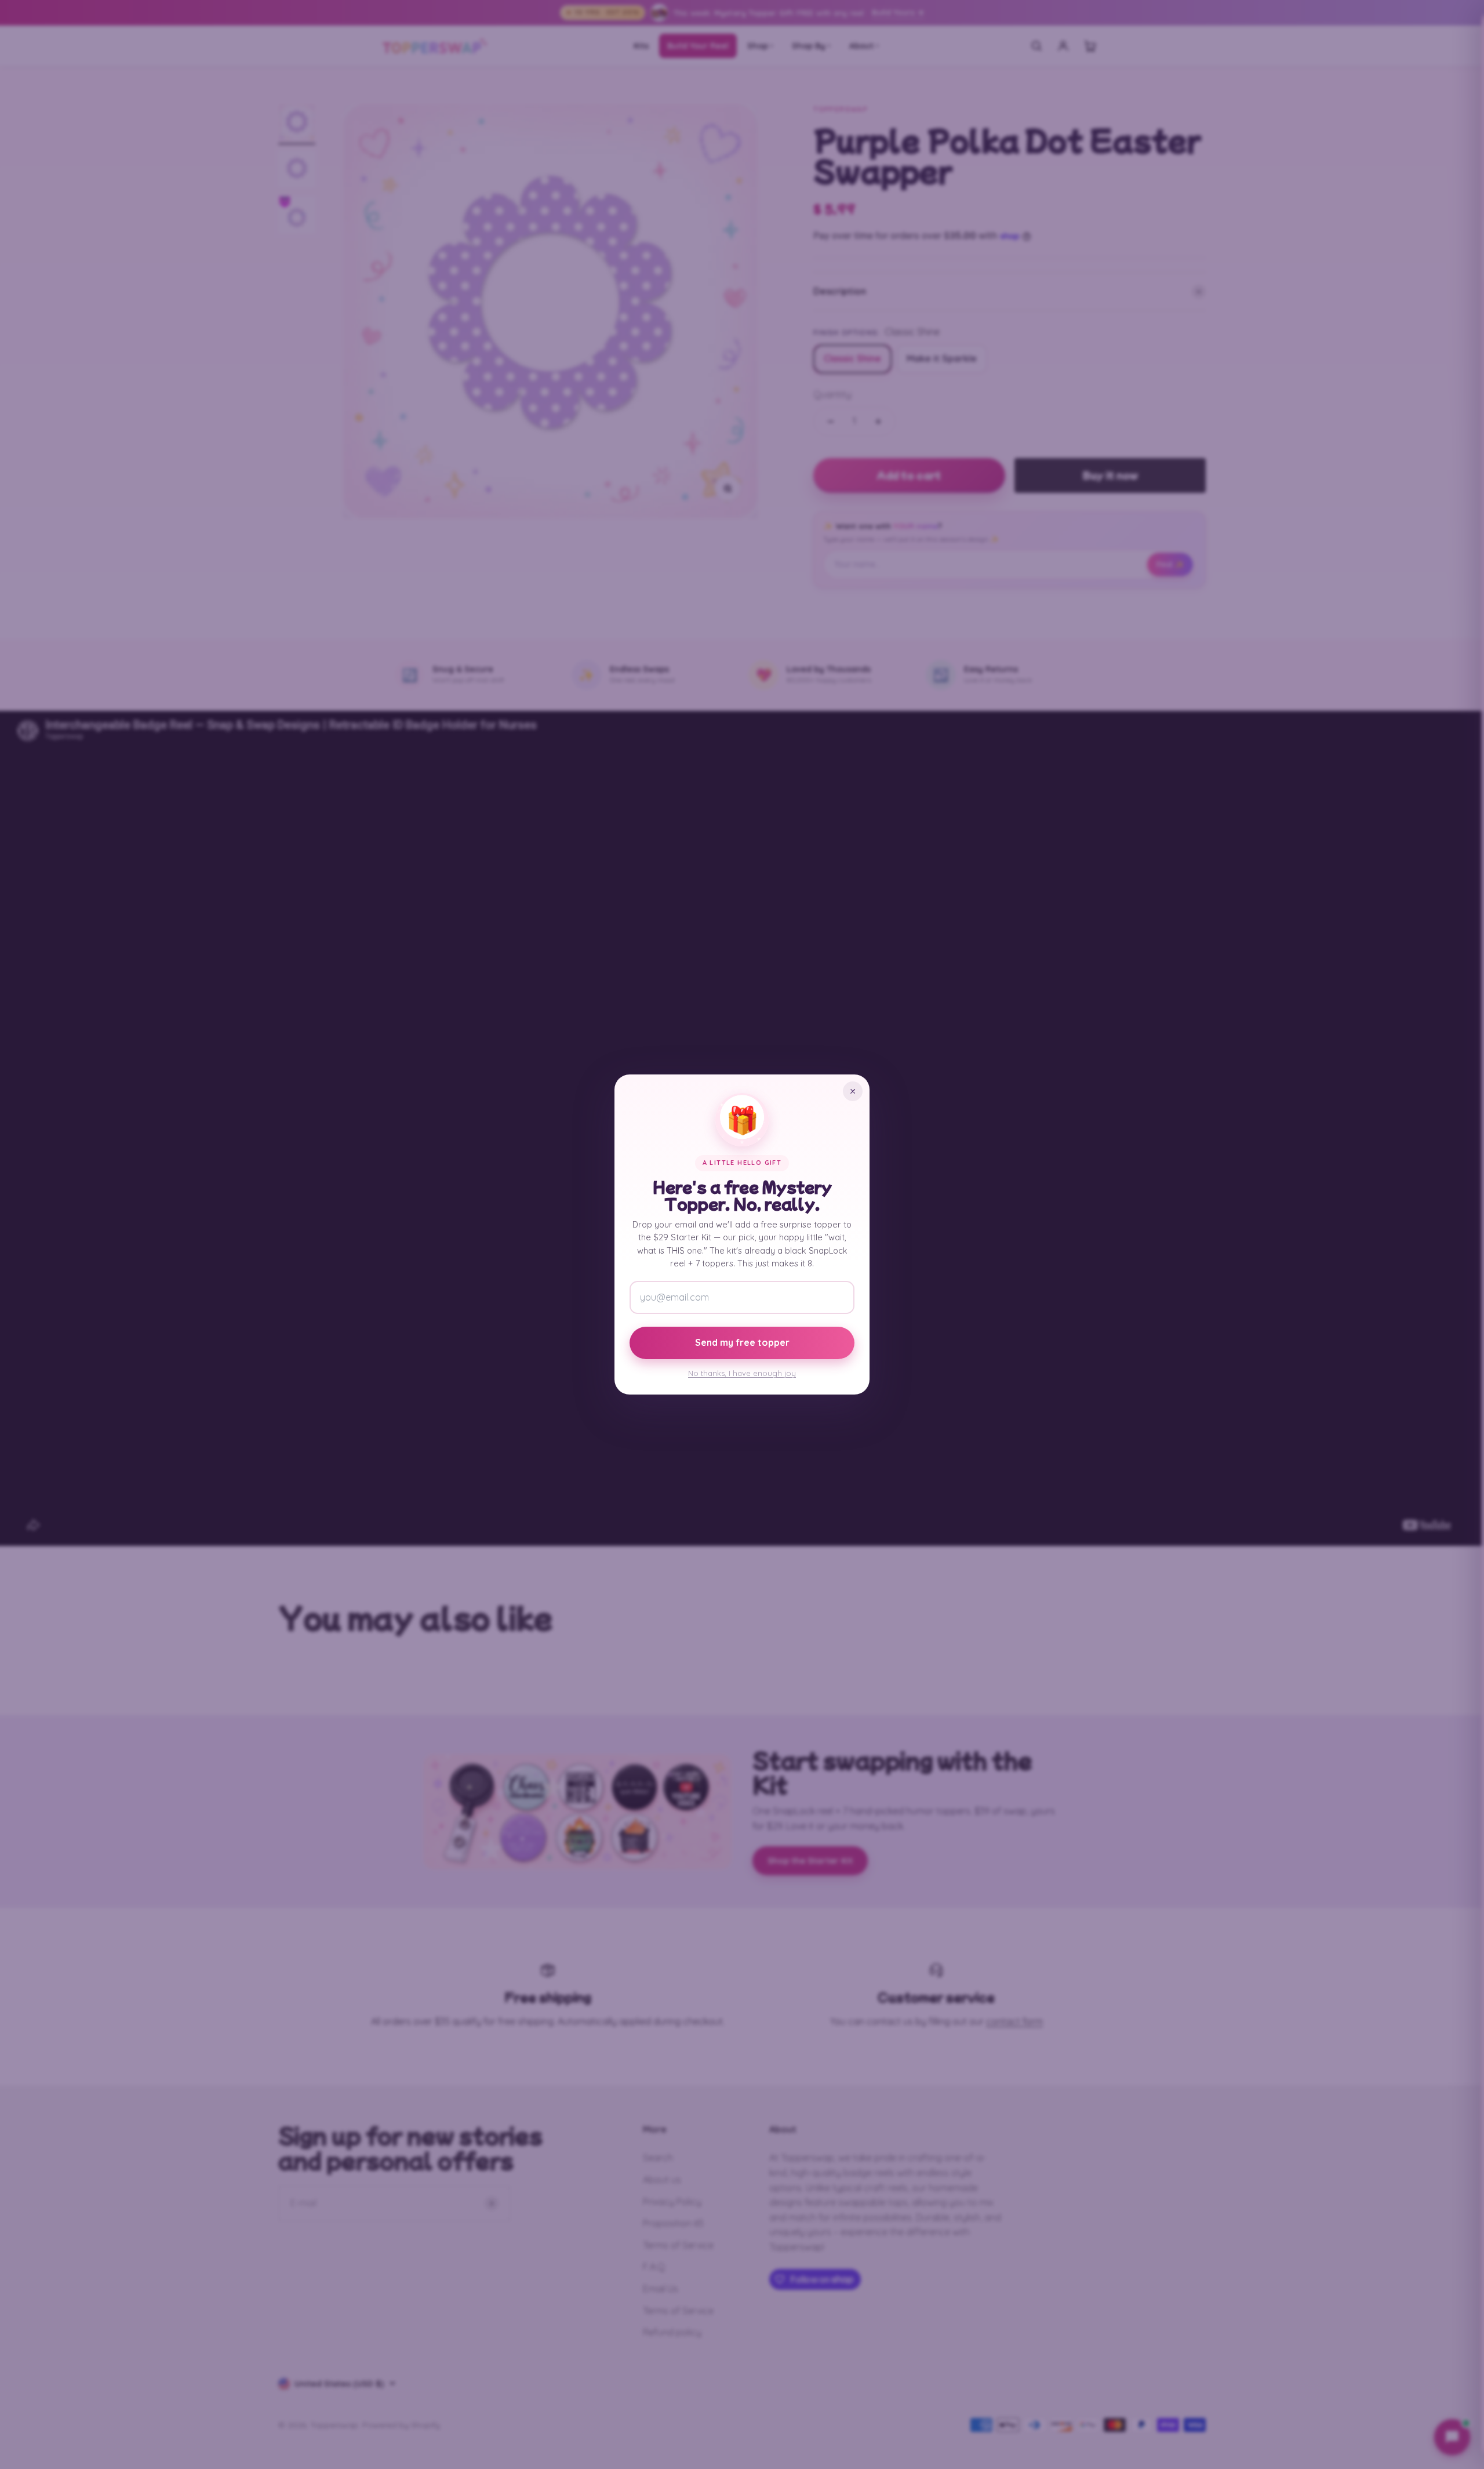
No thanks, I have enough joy (742, 1373)
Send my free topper (742, 1342)
